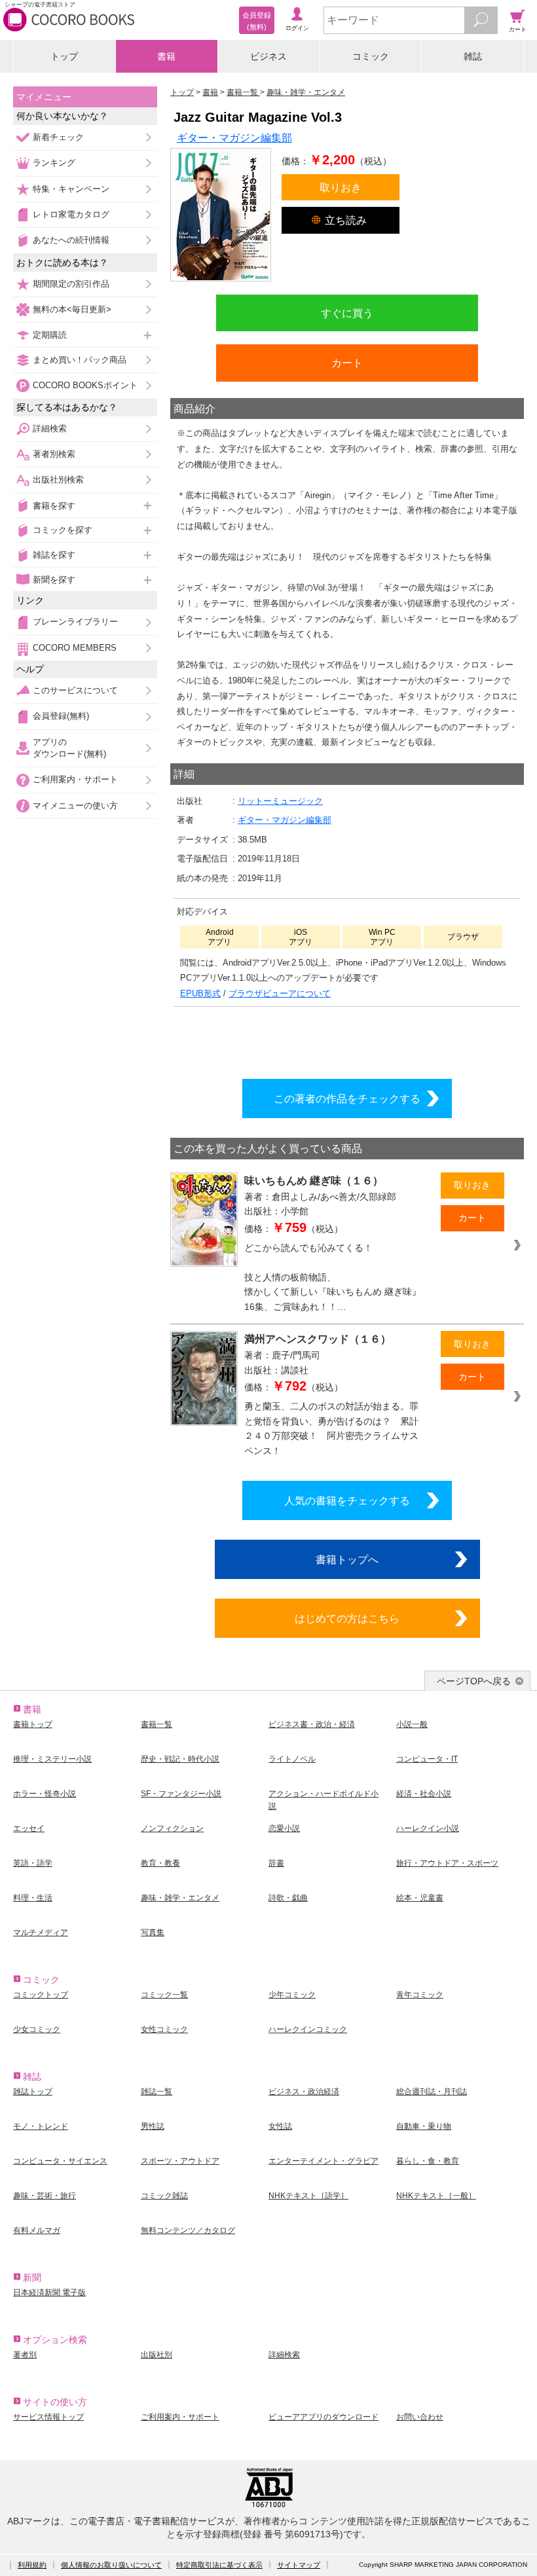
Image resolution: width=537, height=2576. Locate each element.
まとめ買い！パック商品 (80, 360)
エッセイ (29, 1828)
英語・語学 (33, 1863)
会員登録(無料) (61, 716)
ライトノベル (292, 1759)
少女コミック (37, 2029)
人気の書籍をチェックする (347, 1500)
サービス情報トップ (48, 2417)
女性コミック (164, 2029)
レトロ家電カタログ (71, 214)
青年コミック (420, 1995)
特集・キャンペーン (71, 189)
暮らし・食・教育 (428, 2161)
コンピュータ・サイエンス (60, 2161)
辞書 (276, 1863)
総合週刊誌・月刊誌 (432, 2092)
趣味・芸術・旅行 (45, 2196)
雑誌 (473, 56)
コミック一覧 (164, 1995)
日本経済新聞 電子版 (49, 2293)
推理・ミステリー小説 (52, 1759)
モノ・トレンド (41, 2126)
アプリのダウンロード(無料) (69, 748)
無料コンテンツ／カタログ (188, 2230)
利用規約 (32, 2565)
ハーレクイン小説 (428, 1828)
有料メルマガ (37, 2230)
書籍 (166, 56)
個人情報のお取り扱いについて (111, 2565)
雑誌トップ (33, 2092)
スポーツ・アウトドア (180, 2161)
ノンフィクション (172, 1828)
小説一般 (412, 1724)
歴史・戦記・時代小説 (180, 1759)
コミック (371, 56)
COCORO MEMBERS (75, 648)
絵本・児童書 (420, 1898)
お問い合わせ (420, 2417)
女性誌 (280, 2126)
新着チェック (58, 137)
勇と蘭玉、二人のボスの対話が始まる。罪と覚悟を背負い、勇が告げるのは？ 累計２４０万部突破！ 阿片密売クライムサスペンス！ (331, 1428)
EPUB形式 (200, 993)
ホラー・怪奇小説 (45, 1794)
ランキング (54, 163)
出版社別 (157, 2355)
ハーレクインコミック (308, 2029)
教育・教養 (160, 1863)
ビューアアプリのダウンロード (324, 2417)
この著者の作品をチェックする (347, 1098)
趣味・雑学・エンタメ (180, 1898)
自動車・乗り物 (424, 2126)
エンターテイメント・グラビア (324, 2161)
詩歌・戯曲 (288, 1898)
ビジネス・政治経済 (304, 2092)
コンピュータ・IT (427, 1759)
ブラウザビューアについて (280, 993)
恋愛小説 (284, 1828)
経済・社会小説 (424, 1794)
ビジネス (268, 56)
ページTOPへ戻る (474, 1681)
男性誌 (153, 2126)
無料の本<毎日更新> (72, 309)
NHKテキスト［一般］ (436, 2196)
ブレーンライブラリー (75, 622)
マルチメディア (41, 1932)
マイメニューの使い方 (75, 806)
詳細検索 (50, 428)
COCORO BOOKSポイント (85, 385)
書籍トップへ (347, 1559)
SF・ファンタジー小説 (181, 1794)
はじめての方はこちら (347, 1618)
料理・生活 (33, 1898)
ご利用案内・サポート (75, 779)
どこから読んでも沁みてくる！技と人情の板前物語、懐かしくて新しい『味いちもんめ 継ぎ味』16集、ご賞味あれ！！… (333, 1277)
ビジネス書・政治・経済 (312, 1724)
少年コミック (292, 1995)
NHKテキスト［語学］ (308, 2196)
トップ (64, 56)
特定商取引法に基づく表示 (219, 2565)
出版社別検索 (58, 480)
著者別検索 (54, 454)
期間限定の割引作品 (71, 284)
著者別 (25, 2355)
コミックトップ (41, 1995)
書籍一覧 (157, 1724)
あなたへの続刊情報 (71, 240)
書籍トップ (33, 1724)
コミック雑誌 (164, 2196)
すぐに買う (347, 313)
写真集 (153, 1932)
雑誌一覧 (157, 2092)
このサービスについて (75, 690)
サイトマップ (299, 2565)
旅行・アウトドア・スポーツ (447, 1863)
